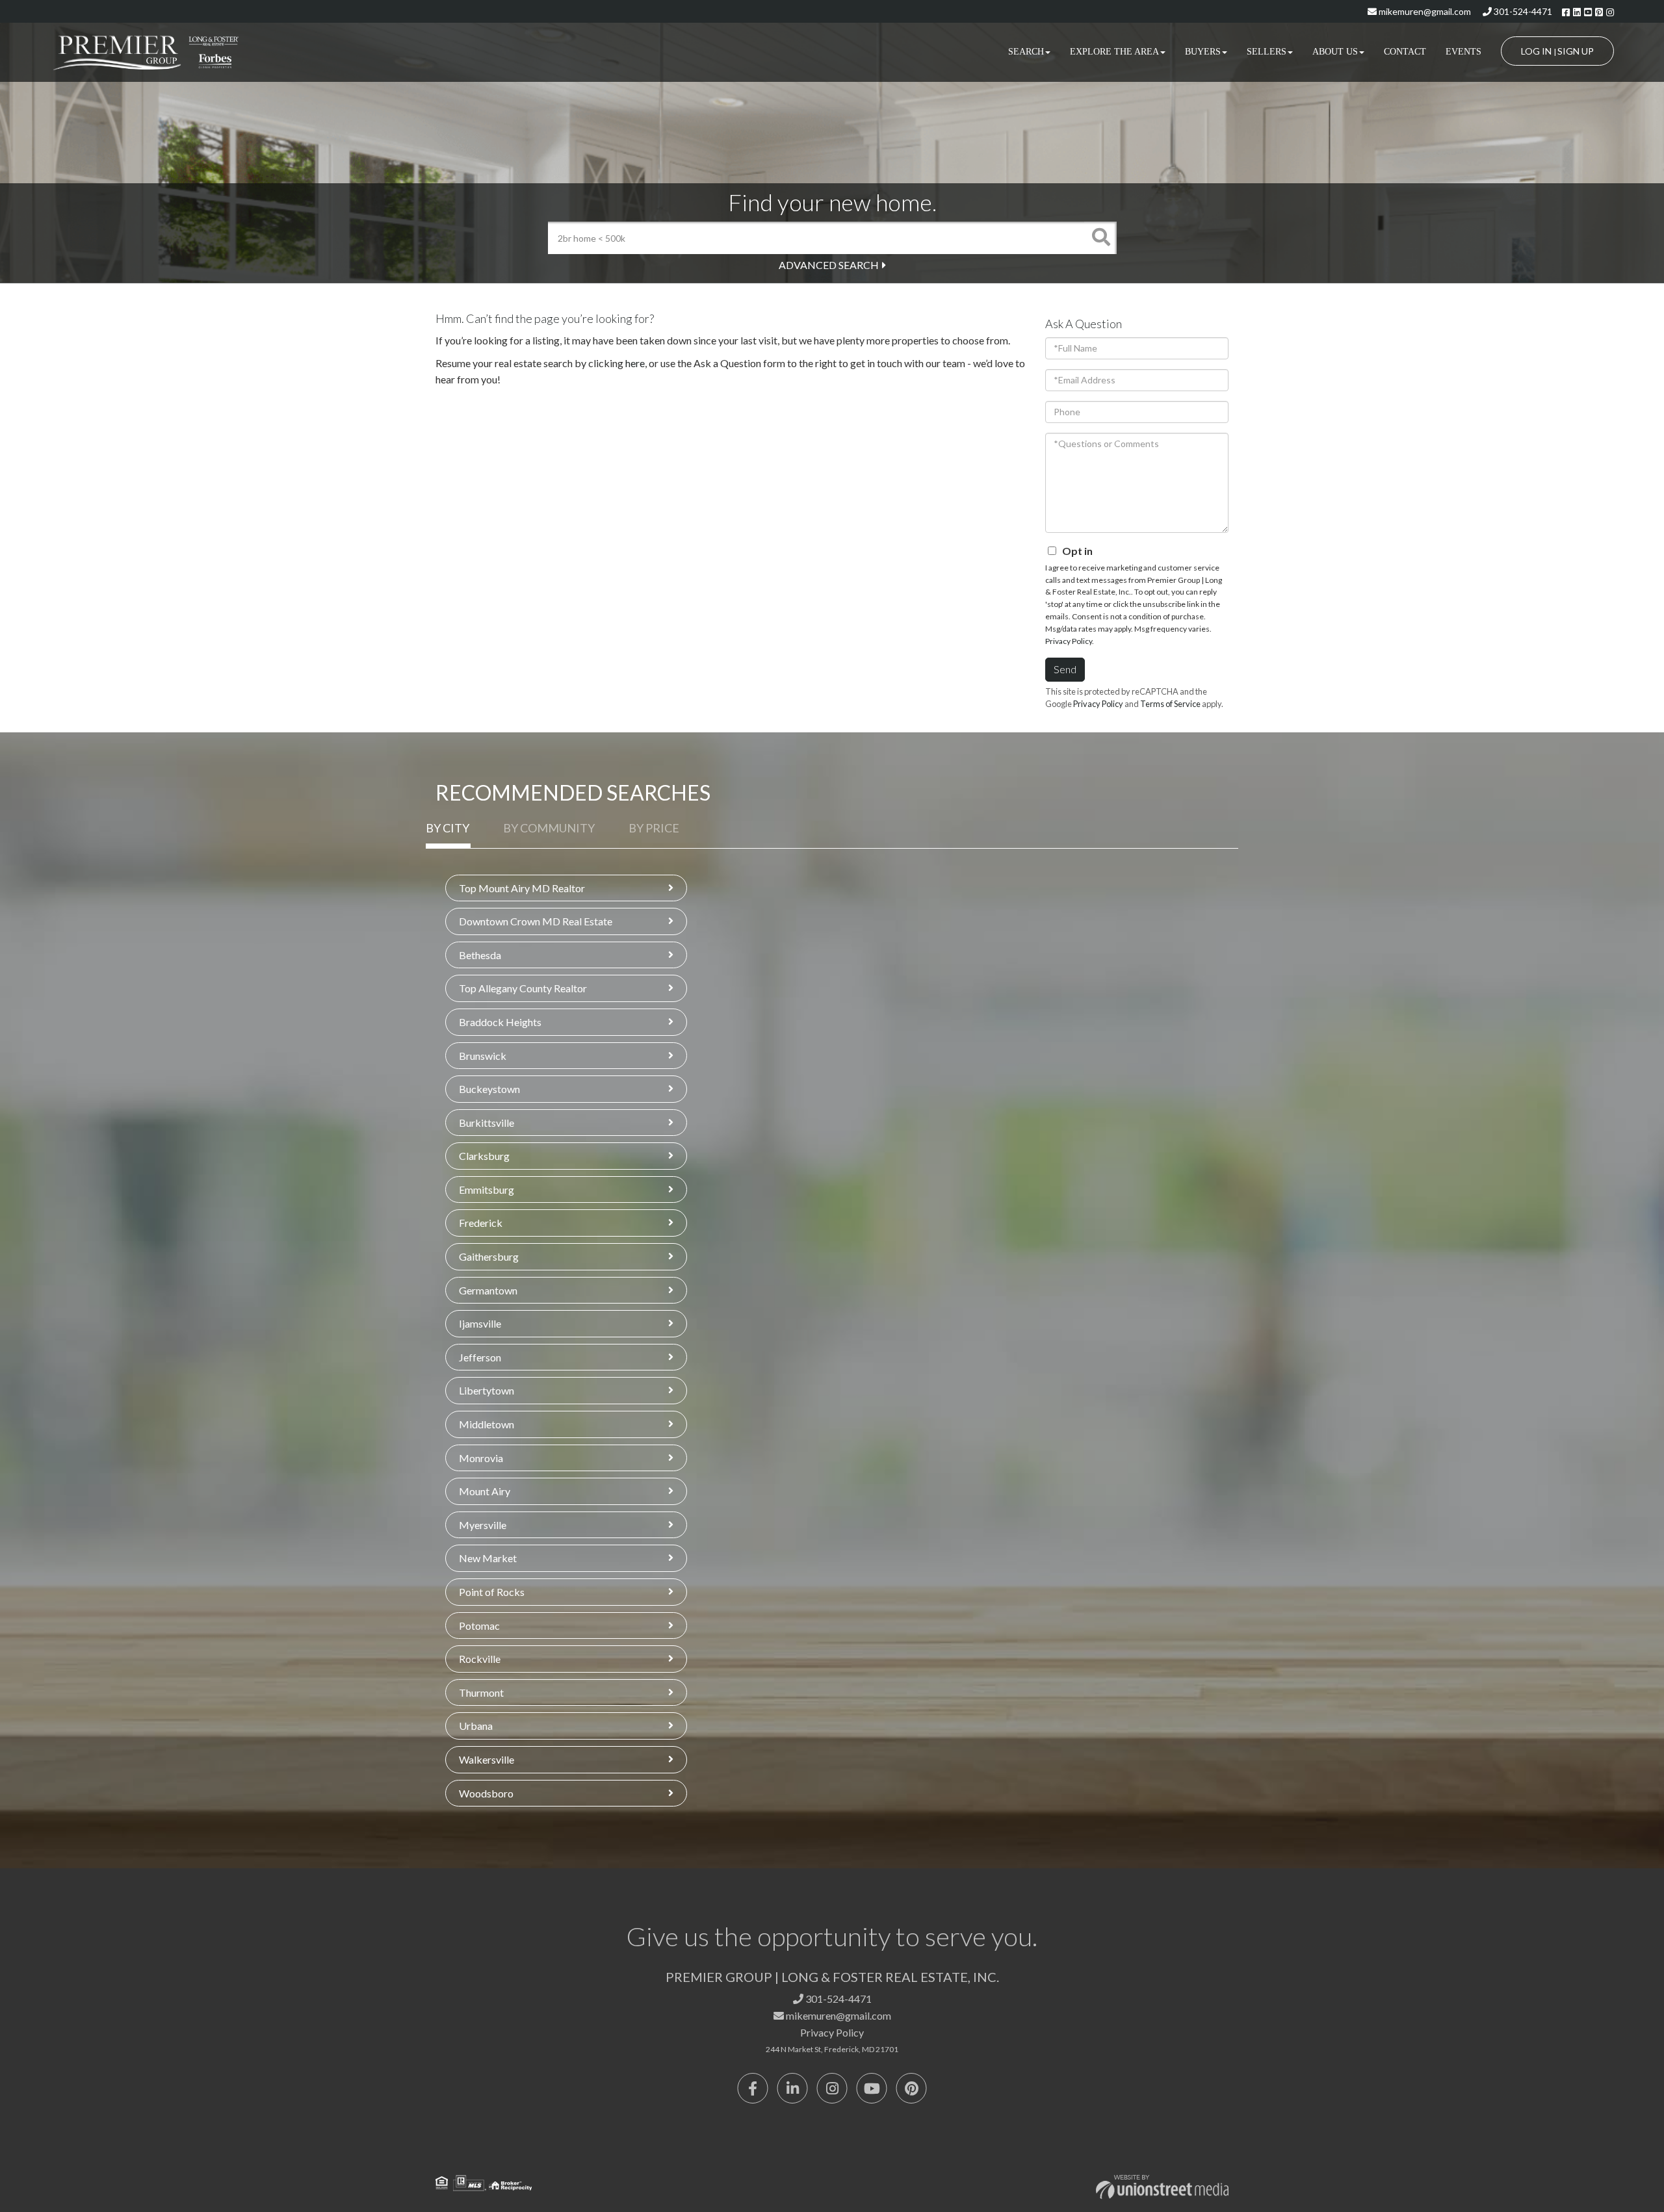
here (635, 363)
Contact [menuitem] (1405, 52)
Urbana (476, 1726)
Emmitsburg (487, 1190)
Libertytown (487, 1390)
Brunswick (483, 1056)
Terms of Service (1170, 704)
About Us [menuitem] (1335, 52)
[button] (1100, 238)
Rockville (480, 1659)
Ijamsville (480, 1323)
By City (448, 828)
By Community (549, 828)
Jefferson (480, 1357)
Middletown (487, 1424)
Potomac (479, 1626)
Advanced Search (829, 265)
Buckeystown (489, 1089)
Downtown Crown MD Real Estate (536, 921)
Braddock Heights (500, 1022)
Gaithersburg (489, 1256)
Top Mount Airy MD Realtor (522, 888)
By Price (654, 828)
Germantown (488, 1290)
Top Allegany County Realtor (523, 988)
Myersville (483, 1525)
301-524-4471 (1522, 11)
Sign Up (1576, 51)
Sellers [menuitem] (1267, 52)
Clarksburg (484, 1156)
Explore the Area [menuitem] (1114, 52)
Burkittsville (487, 1123)
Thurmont (481, 1692)
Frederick (481, 1223)
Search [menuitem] (1026, 52)
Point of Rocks (492, 1592)
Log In (1536, 51)
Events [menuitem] (1463, 52)
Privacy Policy (1069, 641)
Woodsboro (486, 1793)
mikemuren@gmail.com (1424, 11)
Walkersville (487, 1759)
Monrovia (481, 1458)
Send (1065, 669)
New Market (488, 1558)
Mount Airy (485, 1491)
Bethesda (480, 955)
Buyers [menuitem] (1203, 52)
